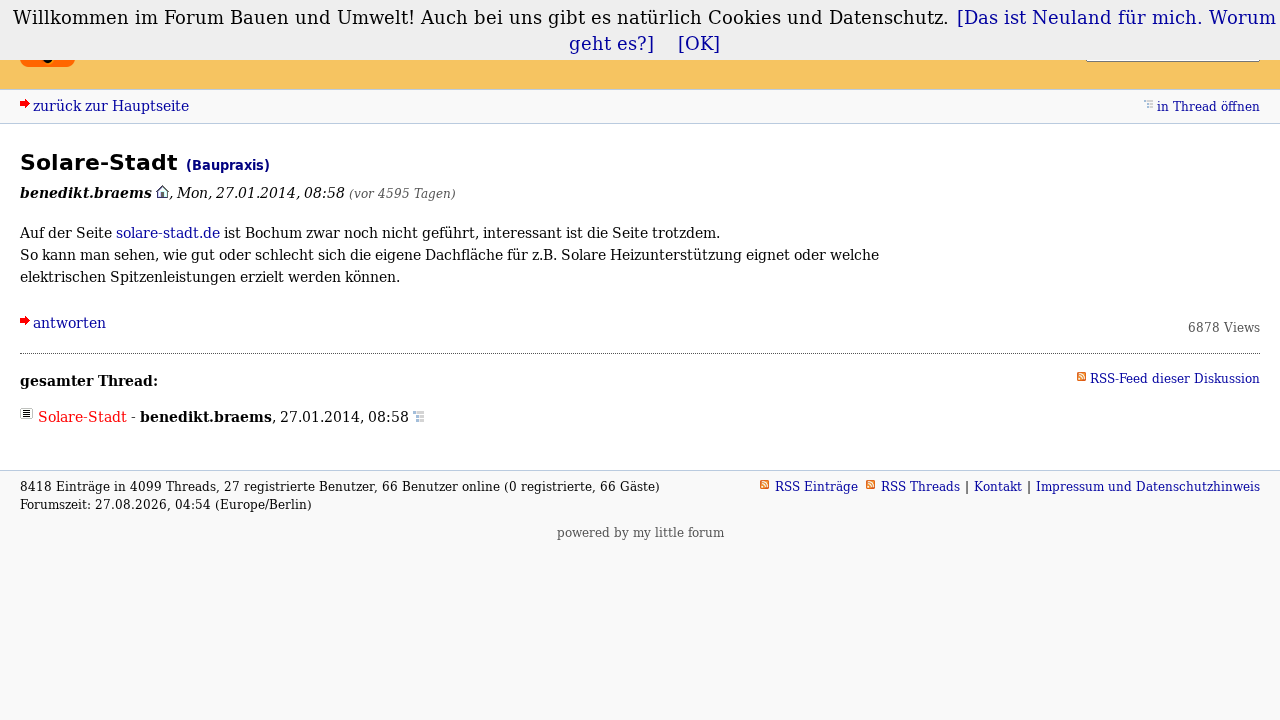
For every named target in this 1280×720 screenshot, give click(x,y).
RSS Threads (920, 486)
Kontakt (998, 486)
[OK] (699, 43)
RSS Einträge (816, 486)
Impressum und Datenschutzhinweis (1148, 486)
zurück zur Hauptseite (111, 105)
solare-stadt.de (168, 232)
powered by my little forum (640, 532)
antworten (69, 322)
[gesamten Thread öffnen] (418, 416)
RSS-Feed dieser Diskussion (1175, 378)
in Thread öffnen (1208, 106)
